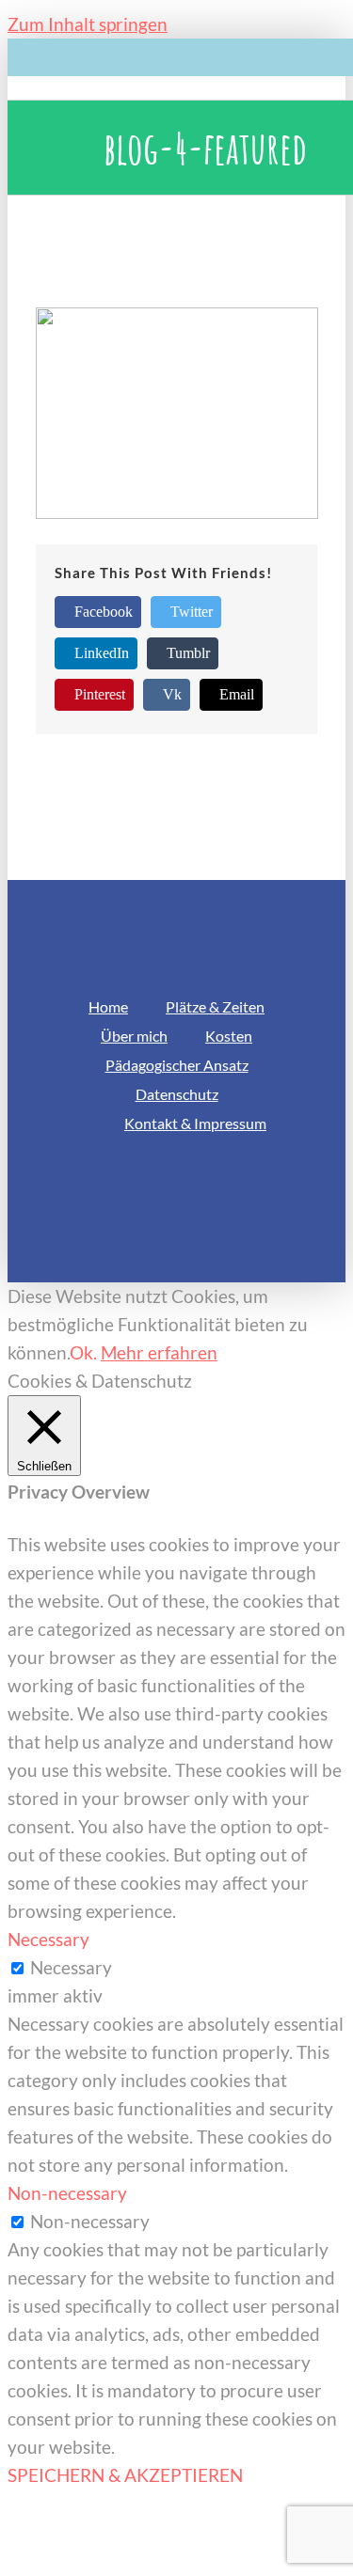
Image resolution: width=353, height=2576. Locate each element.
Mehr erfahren (159, 1352)
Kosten (229, 1036)
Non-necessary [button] (67, 2193)
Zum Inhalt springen (88, 24)
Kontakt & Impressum (195, 1123)
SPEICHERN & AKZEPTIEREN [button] (125, 2475)
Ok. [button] (83, 1352)
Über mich (134, 1036)
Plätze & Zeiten (215, 1006)
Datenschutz (177, 1094)
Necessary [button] (48, 1939)
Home (108, 1006)
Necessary (71, 1967)
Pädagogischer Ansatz (177, 1065)
